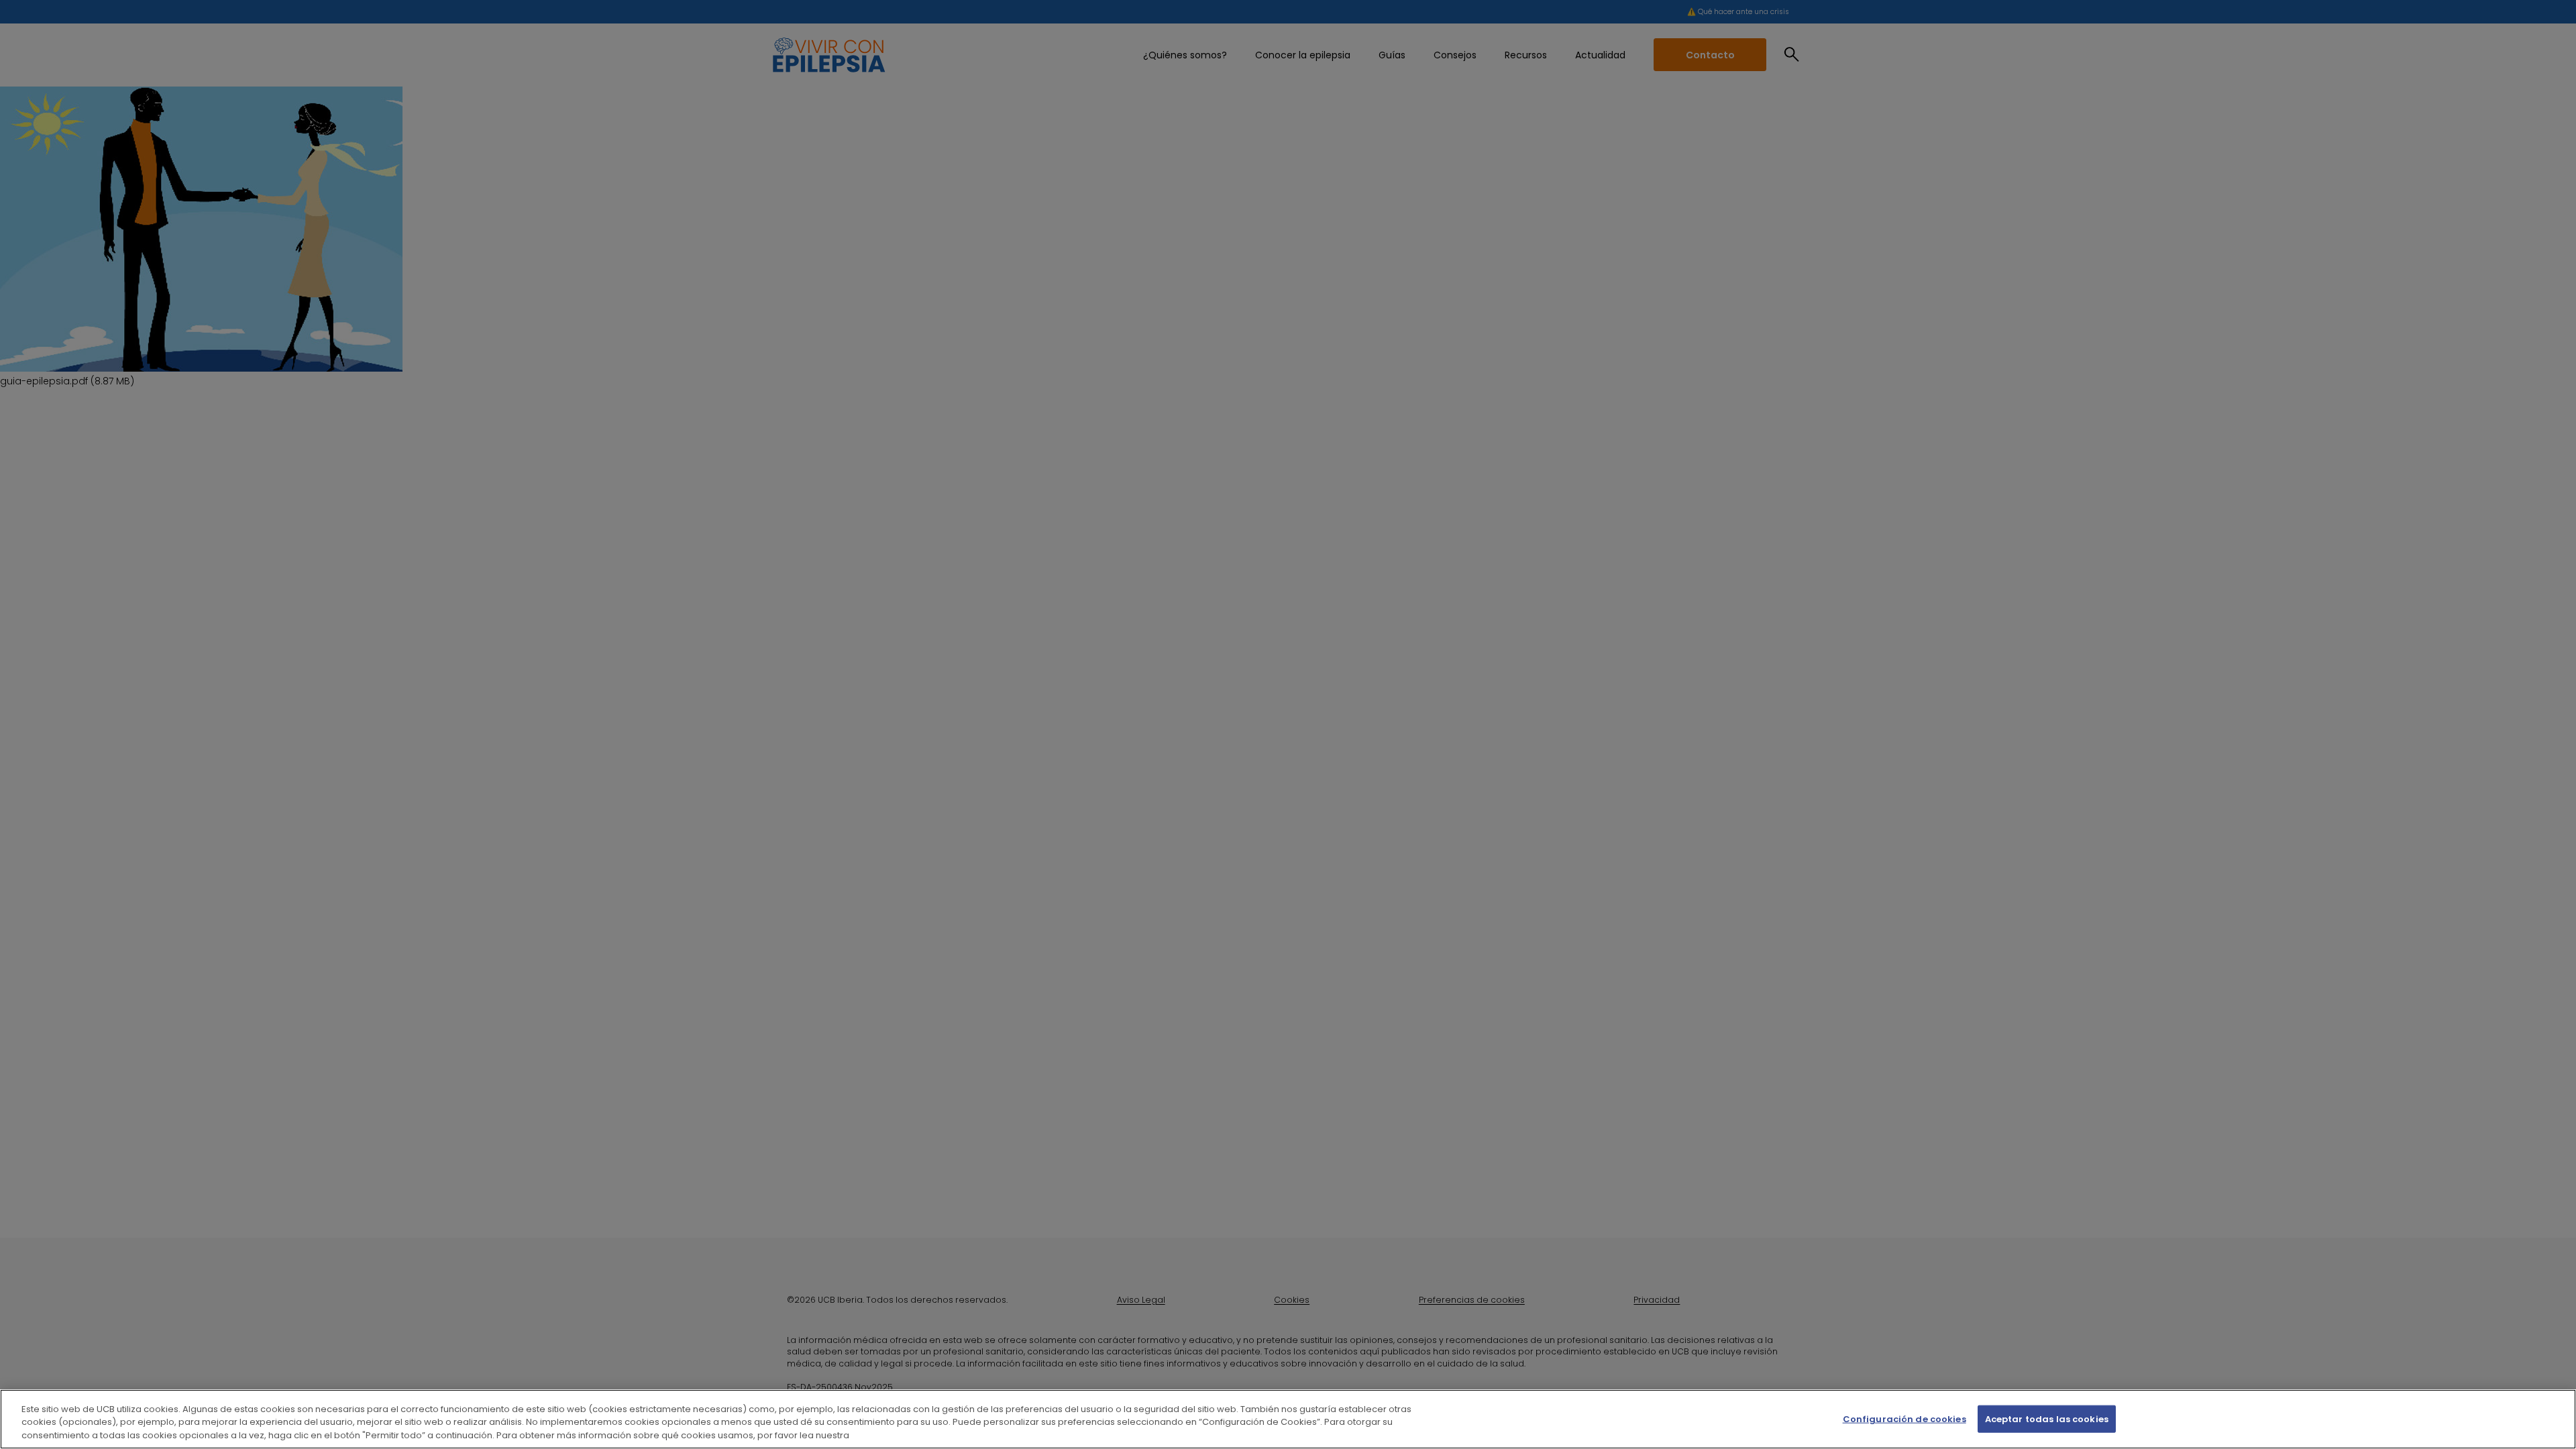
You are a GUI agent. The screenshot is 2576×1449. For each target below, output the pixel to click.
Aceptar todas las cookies (2047, 1418)
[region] (1288, 1419)
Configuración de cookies (1904, 1418)
